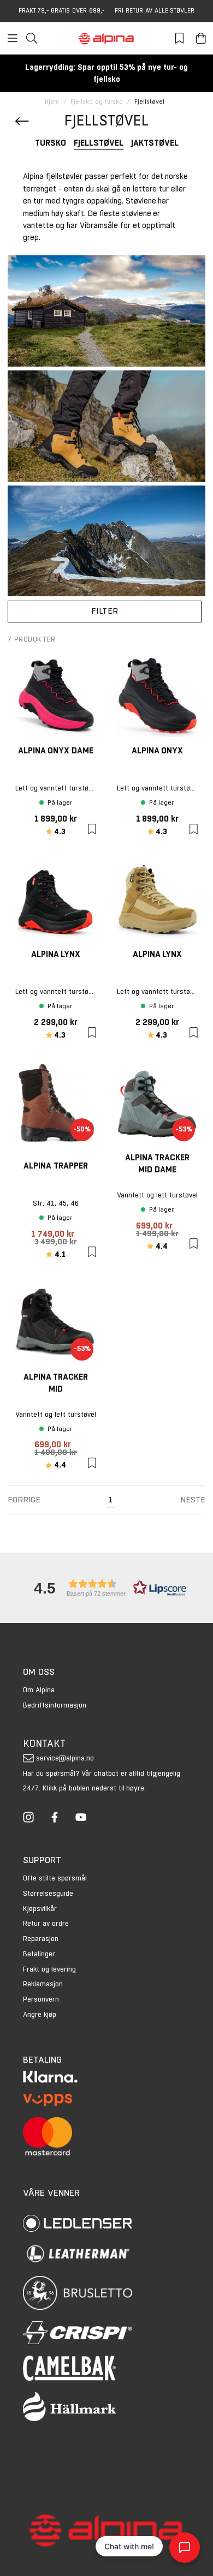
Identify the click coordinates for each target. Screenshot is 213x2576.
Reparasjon (41, 1939)
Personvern (41, 1999)
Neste (193, 1499)
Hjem (52, 102)
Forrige (24, 1499)
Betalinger (39, 1954)
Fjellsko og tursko (97, 102)
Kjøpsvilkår (40, 1909)
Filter (105, 611)
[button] (106, 1588)
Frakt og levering (49, 1969)
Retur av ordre (46, 1923)
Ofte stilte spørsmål (55, 1878)
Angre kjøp (40, 2014)
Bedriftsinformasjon (55, 1705)
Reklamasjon (43, 1984)
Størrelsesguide (48, 1893)
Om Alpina (39, 1690)
